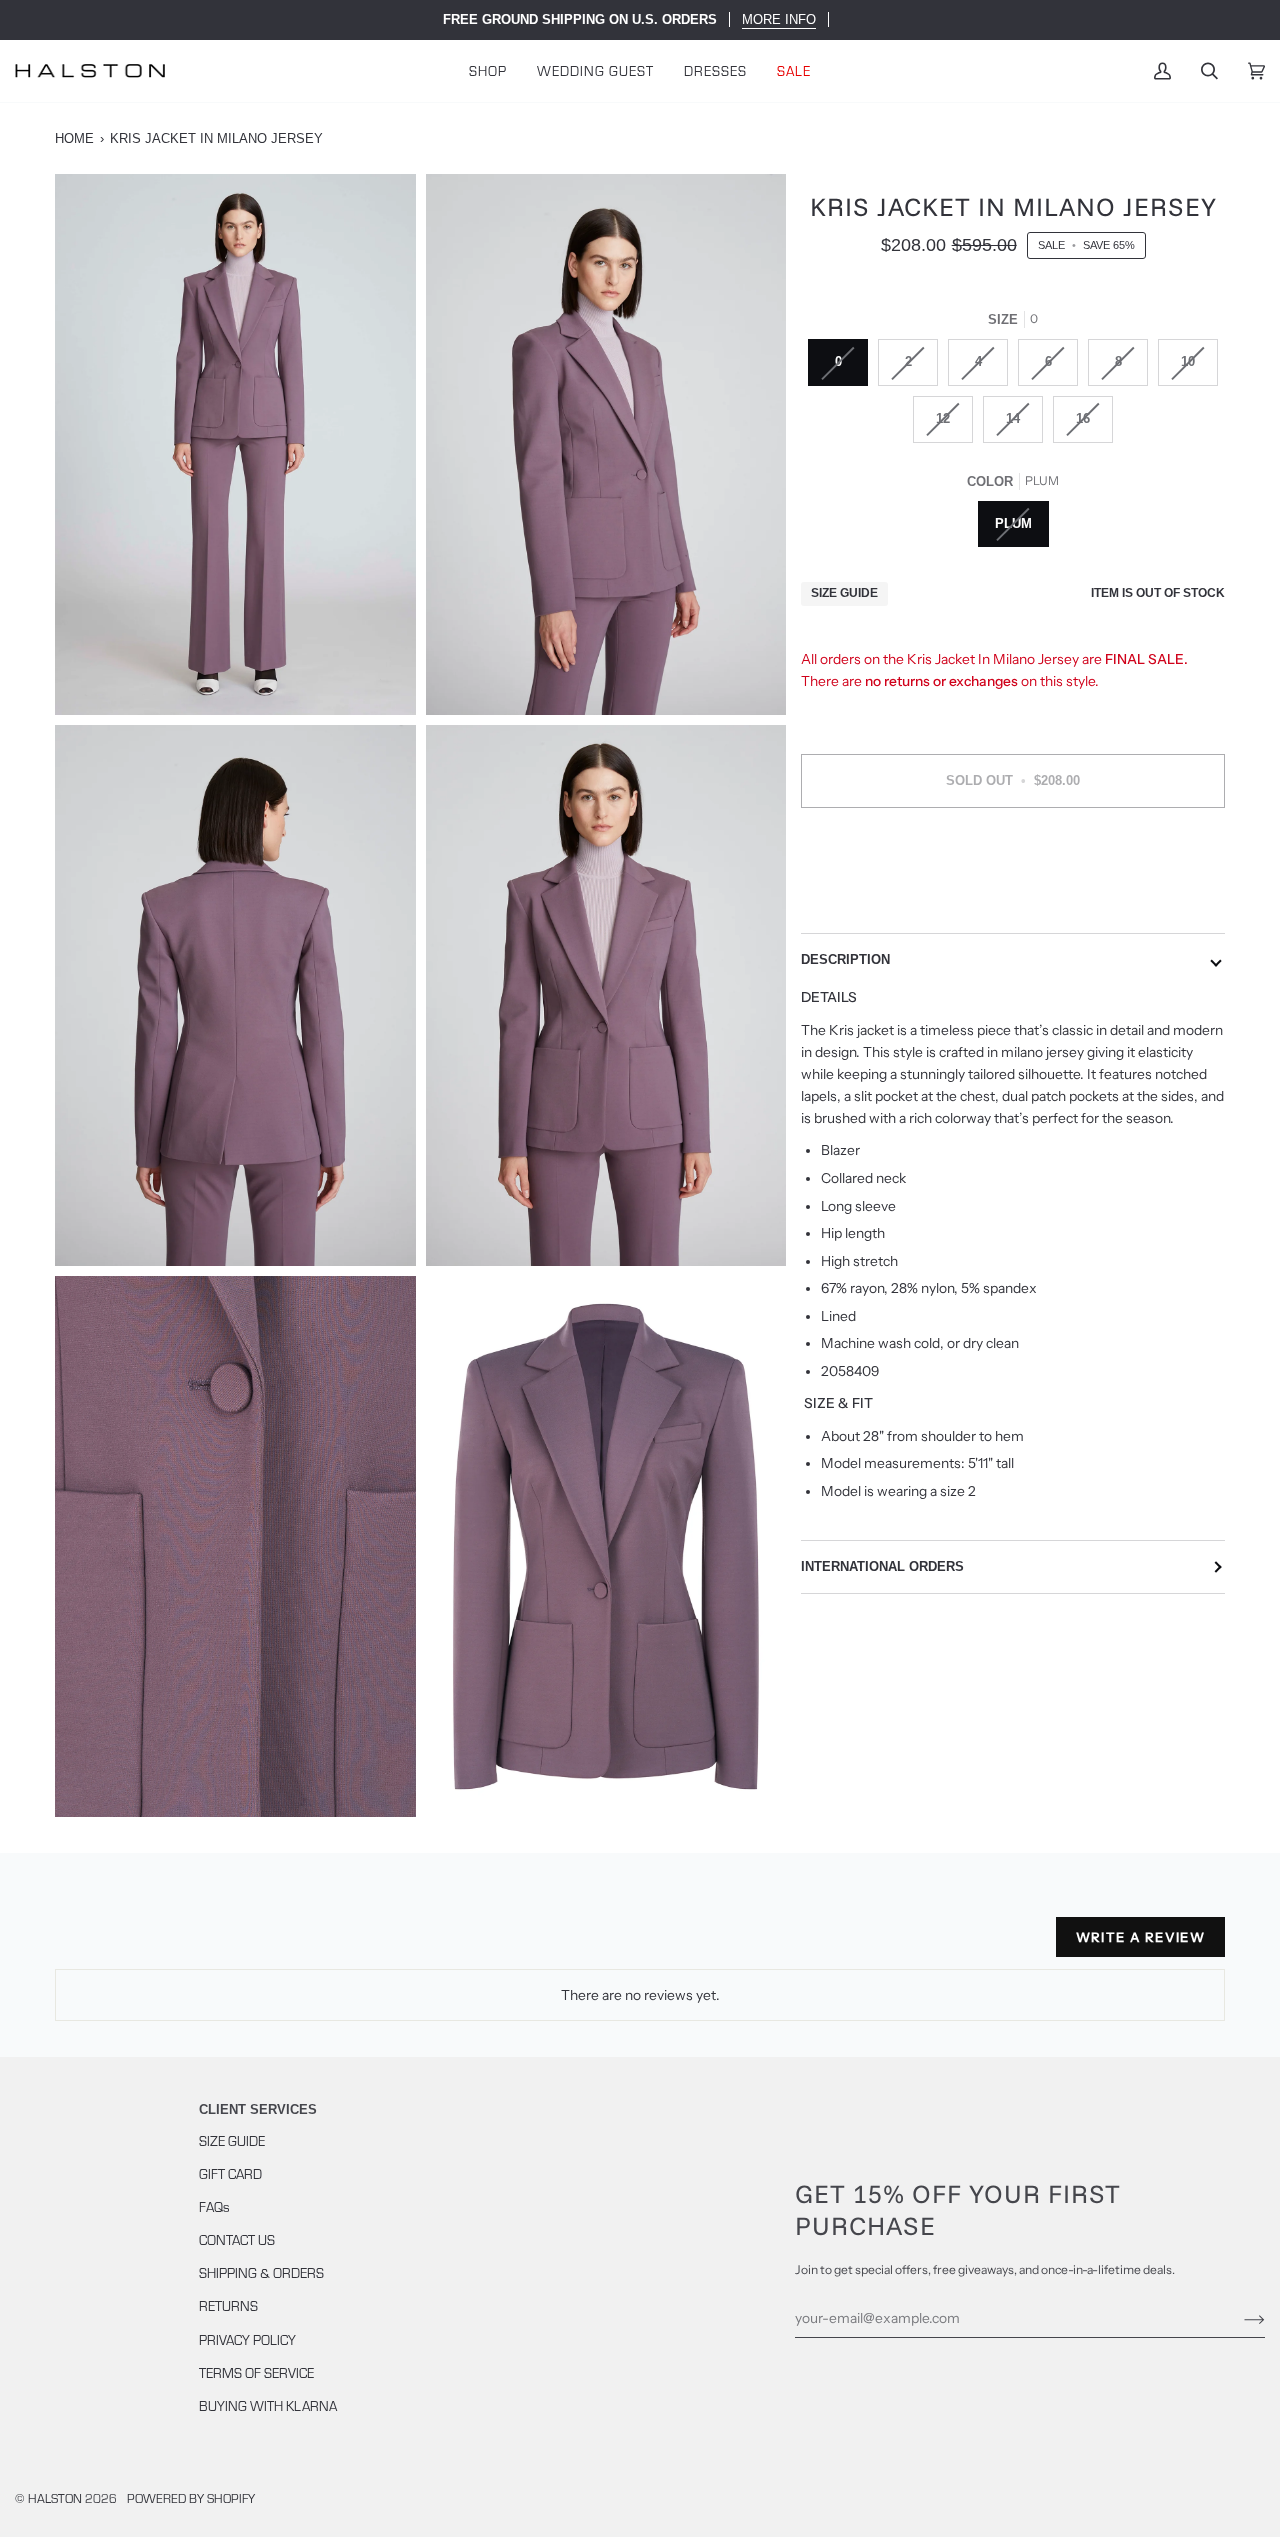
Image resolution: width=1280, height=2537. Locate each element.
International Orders (882, 1566)
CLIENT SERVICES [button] (258, 2109)
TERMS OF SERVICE (256, 2372)
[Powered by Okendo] (145, 1945)
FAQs (214, 2206)
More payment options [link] (1013, 902)
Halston (55, 2497)
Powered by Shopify (191, 2497)
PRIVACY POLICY (247, 2339)
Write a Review (1140, 1937)
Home (74, 138)
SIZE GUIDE (232, 2140)
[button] (488, 70)
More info (779, 19)
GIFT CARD (230, 2173)
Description (845, 959)
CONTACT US (237, 2239)
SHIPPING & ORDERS (261, 2272)
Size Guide (844, 594)
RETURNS (228, 2305)
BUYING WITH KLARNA (268, 2405)
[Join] (1238, 2318)
